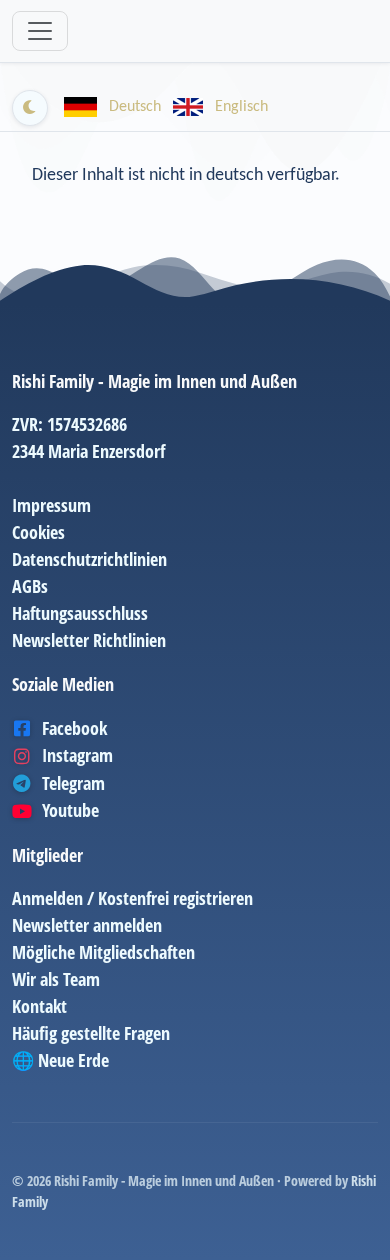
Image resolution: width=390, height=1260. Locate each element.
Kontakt (39, 1006)
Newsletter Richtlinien (89, 640)
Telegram (73, 783)
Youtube (70, 810)
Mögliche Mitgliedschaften (103, 952)
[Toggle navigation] (40, 31)
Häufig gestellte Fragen (91, 1033)
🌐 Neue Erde (60, 1060)
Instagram (77, 755)
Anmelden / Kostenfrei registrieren (132, 898)
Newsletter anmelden (87, 925)
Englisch (239, 107)
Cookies (38, 532)
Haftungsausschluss (80, 613)
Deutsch (135, 107)
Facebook (74, 728)
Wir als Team (56, 979)
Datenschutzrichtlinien (89, 559)
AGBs (30, 586)
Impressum (51, 505)
